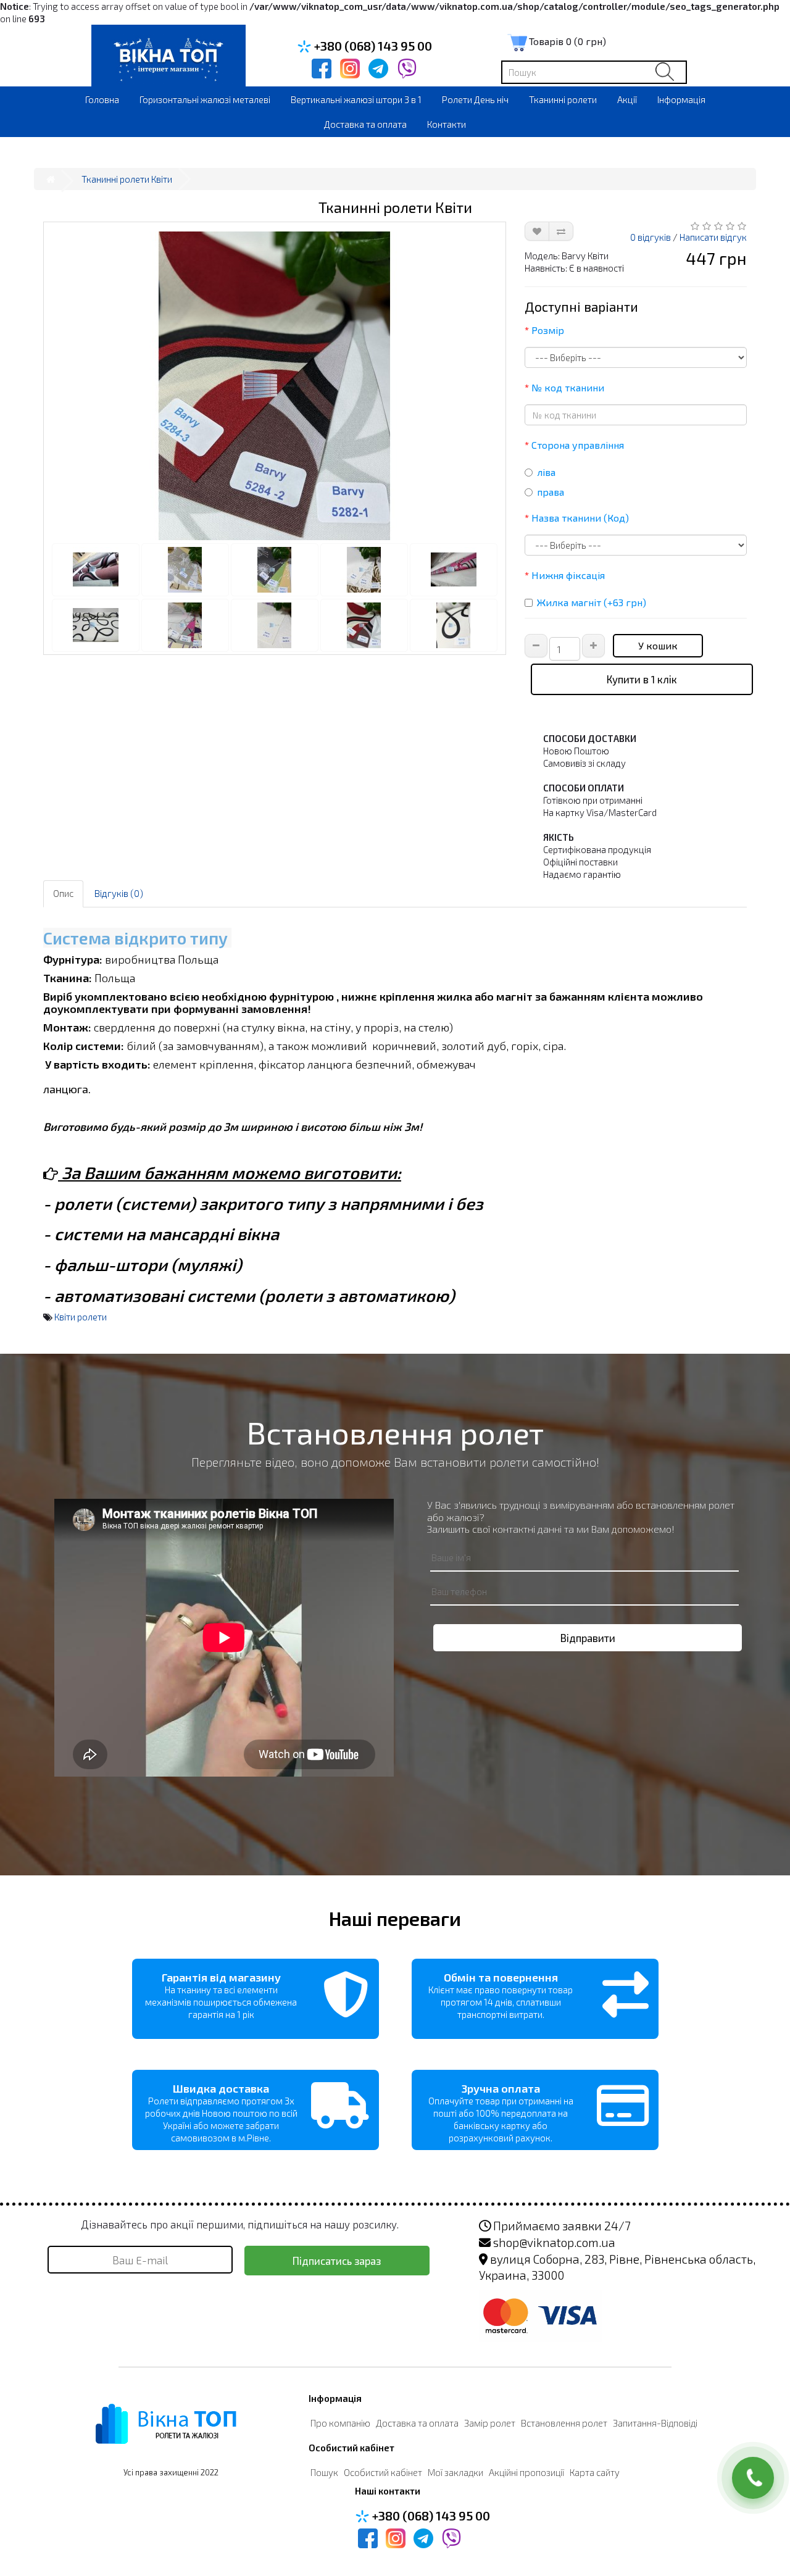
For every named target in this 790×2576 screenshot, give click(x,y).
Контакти (447, 124)
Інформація (681, 99)
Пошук (324, 2472)
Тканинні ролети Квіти (127, 179)
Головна (102, 99)
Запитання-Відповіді (655, 2423)
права (551, 492)
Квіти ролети (81, 1317)
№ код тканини (568, 387)
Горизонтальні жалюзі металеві (205, 99)
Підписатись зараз (337, 2261)
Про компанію (340, 2423)
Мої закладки (455, 2472)
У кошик (658, 645)
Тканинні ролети (563, 99)
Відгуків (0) (119, 893)
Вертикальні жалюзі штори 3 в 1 (356, 99)
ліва (546, 472)
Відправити (588, 1638)
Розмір (548, 330)
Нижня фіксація (568, 575)
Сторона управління (578, 445)
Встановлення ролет (564, 2423)
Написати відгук (713, 237)
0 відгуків (651, 237)
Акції (627, 99)
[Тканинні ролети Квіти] (275, 386)
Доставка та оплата (365, 124)
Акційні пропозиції (526, 2472)
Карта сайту (595, 2472)
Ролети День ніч (475, 99)
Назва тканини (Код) (580, 518)
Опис (63, 893)
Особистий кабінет (383, 2472)
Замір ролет (490, 2423)
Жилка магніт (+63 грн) (592, 602)
